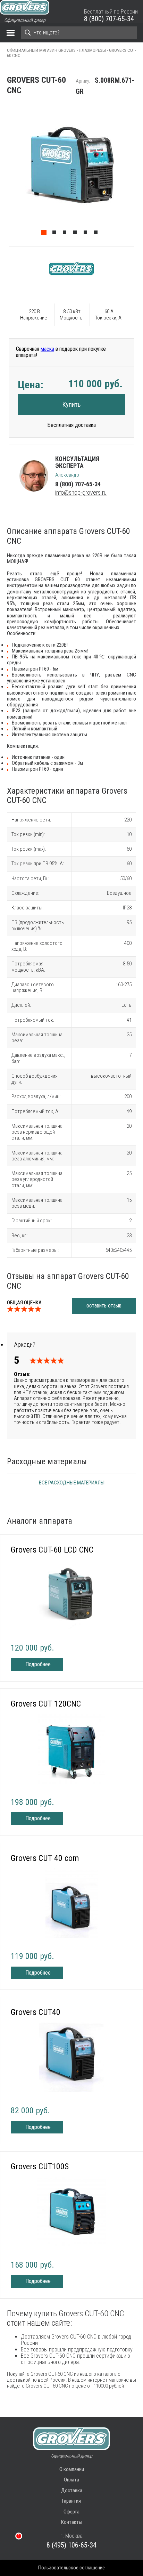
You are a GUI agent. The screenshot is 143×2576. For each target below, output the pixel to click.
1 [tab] (45, 234)
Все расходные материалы (72, 1483)
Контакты (72, 2522)
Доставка (72, 2490)
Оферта (71, 2512)
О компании (72, 2469)
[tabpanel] (71, 171)
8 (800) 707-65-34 (109, 19)
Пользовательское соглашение (71, 2568)
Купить (71, 404)
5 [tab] (87, 234)
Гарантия (71, 2501)
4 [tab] (77, 234)
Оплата (71, 2480)
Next (140, 171)
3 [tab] (66, 234)
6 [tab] (98, 234)
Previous (3, 171)
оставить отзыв (104, 1306)
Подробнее (38, 1664)
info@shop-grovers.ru (81, 492)
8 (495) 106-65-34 (71, 2545)
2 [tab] (56, 234)
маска (47, 349)
